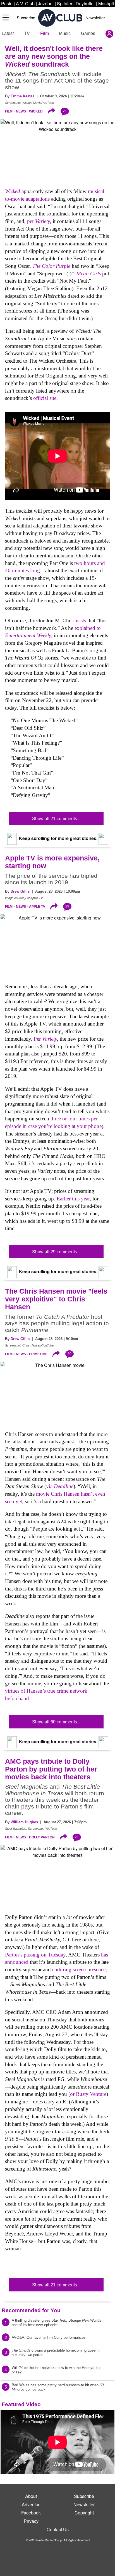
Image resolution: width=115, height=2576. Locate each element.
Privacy (31, 2521)
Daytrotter (85, 3)
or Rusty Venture (88, 2094)
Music (65, 33)
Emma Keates (22, 96)
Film (45, 33)
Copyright (84, 2513)
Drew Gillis (20, 891)
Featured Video (21, 2404)
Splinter (65, 3)
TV (27, 33)
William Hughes (24, 1822)
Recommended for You (31, 2310)
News (21, 111)
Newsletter (95, 17)
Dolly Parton (42, 1837)
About (31, 2496)
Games (88, 33)
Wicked (36, 111)
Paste (7, 3)
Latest (8, 33)
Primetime (38, 1354)
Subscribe (26, 17)
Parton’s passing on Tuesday (35, 1955)
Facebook (31, 2513)
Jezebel (46, 3)
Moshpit (106, 3)
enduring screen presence (79, 1969)
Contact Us (58, 2529)
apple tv (37, 907)
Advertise (31, 2505)
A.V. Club (25, 3)
